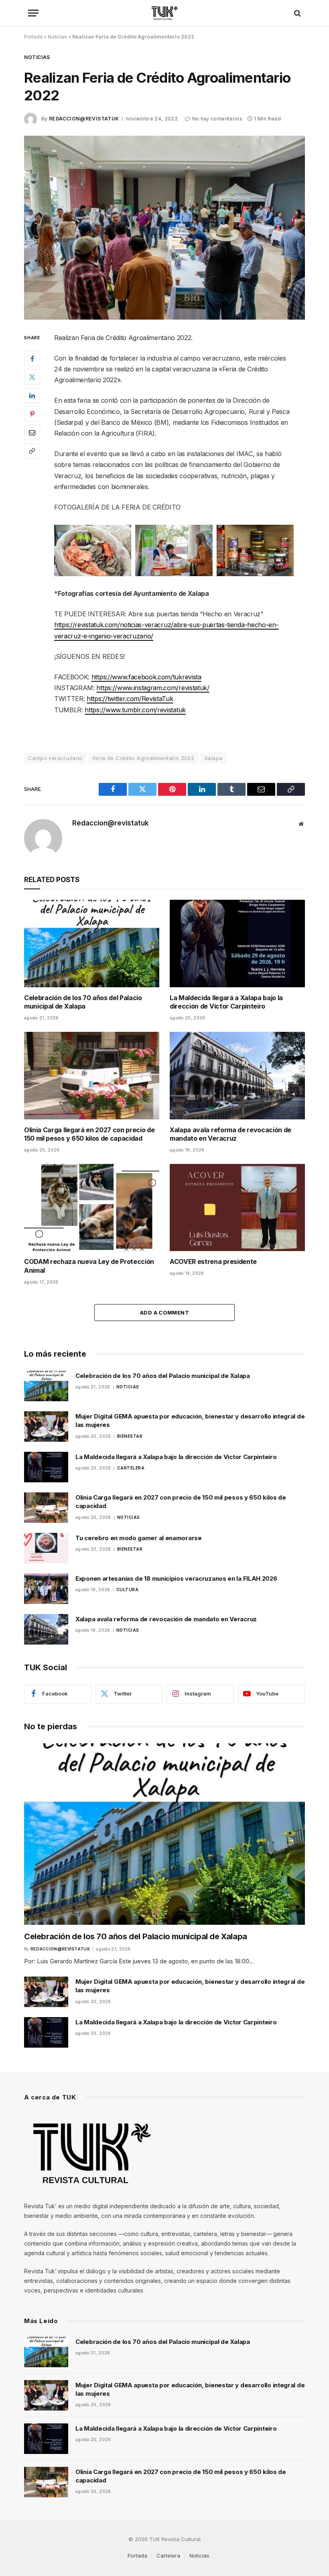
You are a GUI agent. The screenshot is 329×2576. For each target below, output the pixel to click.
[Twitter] (32, 377)
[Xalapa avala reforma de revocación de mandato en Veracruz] (237, 1075)
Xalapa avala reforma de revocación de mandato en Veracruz (231, 1134)
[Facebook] (32, 359)
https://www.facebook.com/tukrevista (146, 677)
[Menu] (33, 13)
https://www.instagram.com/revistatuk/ (153, 688)
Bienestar (130, 1436)
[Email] (32, 432)
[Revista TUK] (165, 13)
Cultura (128, 1590)
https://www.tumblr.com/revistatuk (135, 710)
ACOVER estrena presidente (213, 1262)
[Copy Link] (32, 451)
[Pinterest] (32, 414)
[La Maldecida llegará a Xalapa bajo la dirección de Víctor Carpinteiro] (237, 943)
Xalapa (213, 758)
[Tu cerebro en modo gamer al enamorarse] (46, 1548)
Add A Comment (164, 1312)
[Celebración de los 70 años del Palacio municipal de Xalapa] (92, 943)
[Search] (297, 13)
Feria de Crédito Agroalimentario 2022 (143, 758)
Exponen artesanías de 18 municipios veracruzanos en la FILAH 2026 (176, 1578)
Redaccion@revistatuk (84, 119)
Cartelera (131, 1468)
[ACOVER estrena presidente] (237, 1207)
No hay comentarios (217, 119)
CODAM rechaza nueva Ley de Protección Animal (89, 1266)
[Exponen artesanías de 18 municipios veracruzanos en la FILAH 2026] (46, 1589)
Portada (33, 37)
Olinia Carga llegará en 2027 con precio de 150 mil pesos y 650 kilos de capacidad (89, 1134)
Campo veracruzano (55, 758)
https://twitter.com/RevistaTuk (130, 699)
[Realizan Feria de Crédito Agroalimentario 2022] (164, 227)
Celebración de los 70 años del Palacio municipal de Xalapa (83, 1002)
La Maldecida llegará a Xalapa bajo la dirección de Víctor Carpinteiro (226, 1002)
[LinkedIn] (32, 395)
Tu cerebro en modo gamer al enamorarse (139, 1538)
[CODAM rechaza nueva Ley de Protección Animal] (92, 1207)
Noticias (57, 37)
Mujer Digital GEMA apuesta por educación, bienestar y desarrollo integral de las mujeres (190, 1420)
